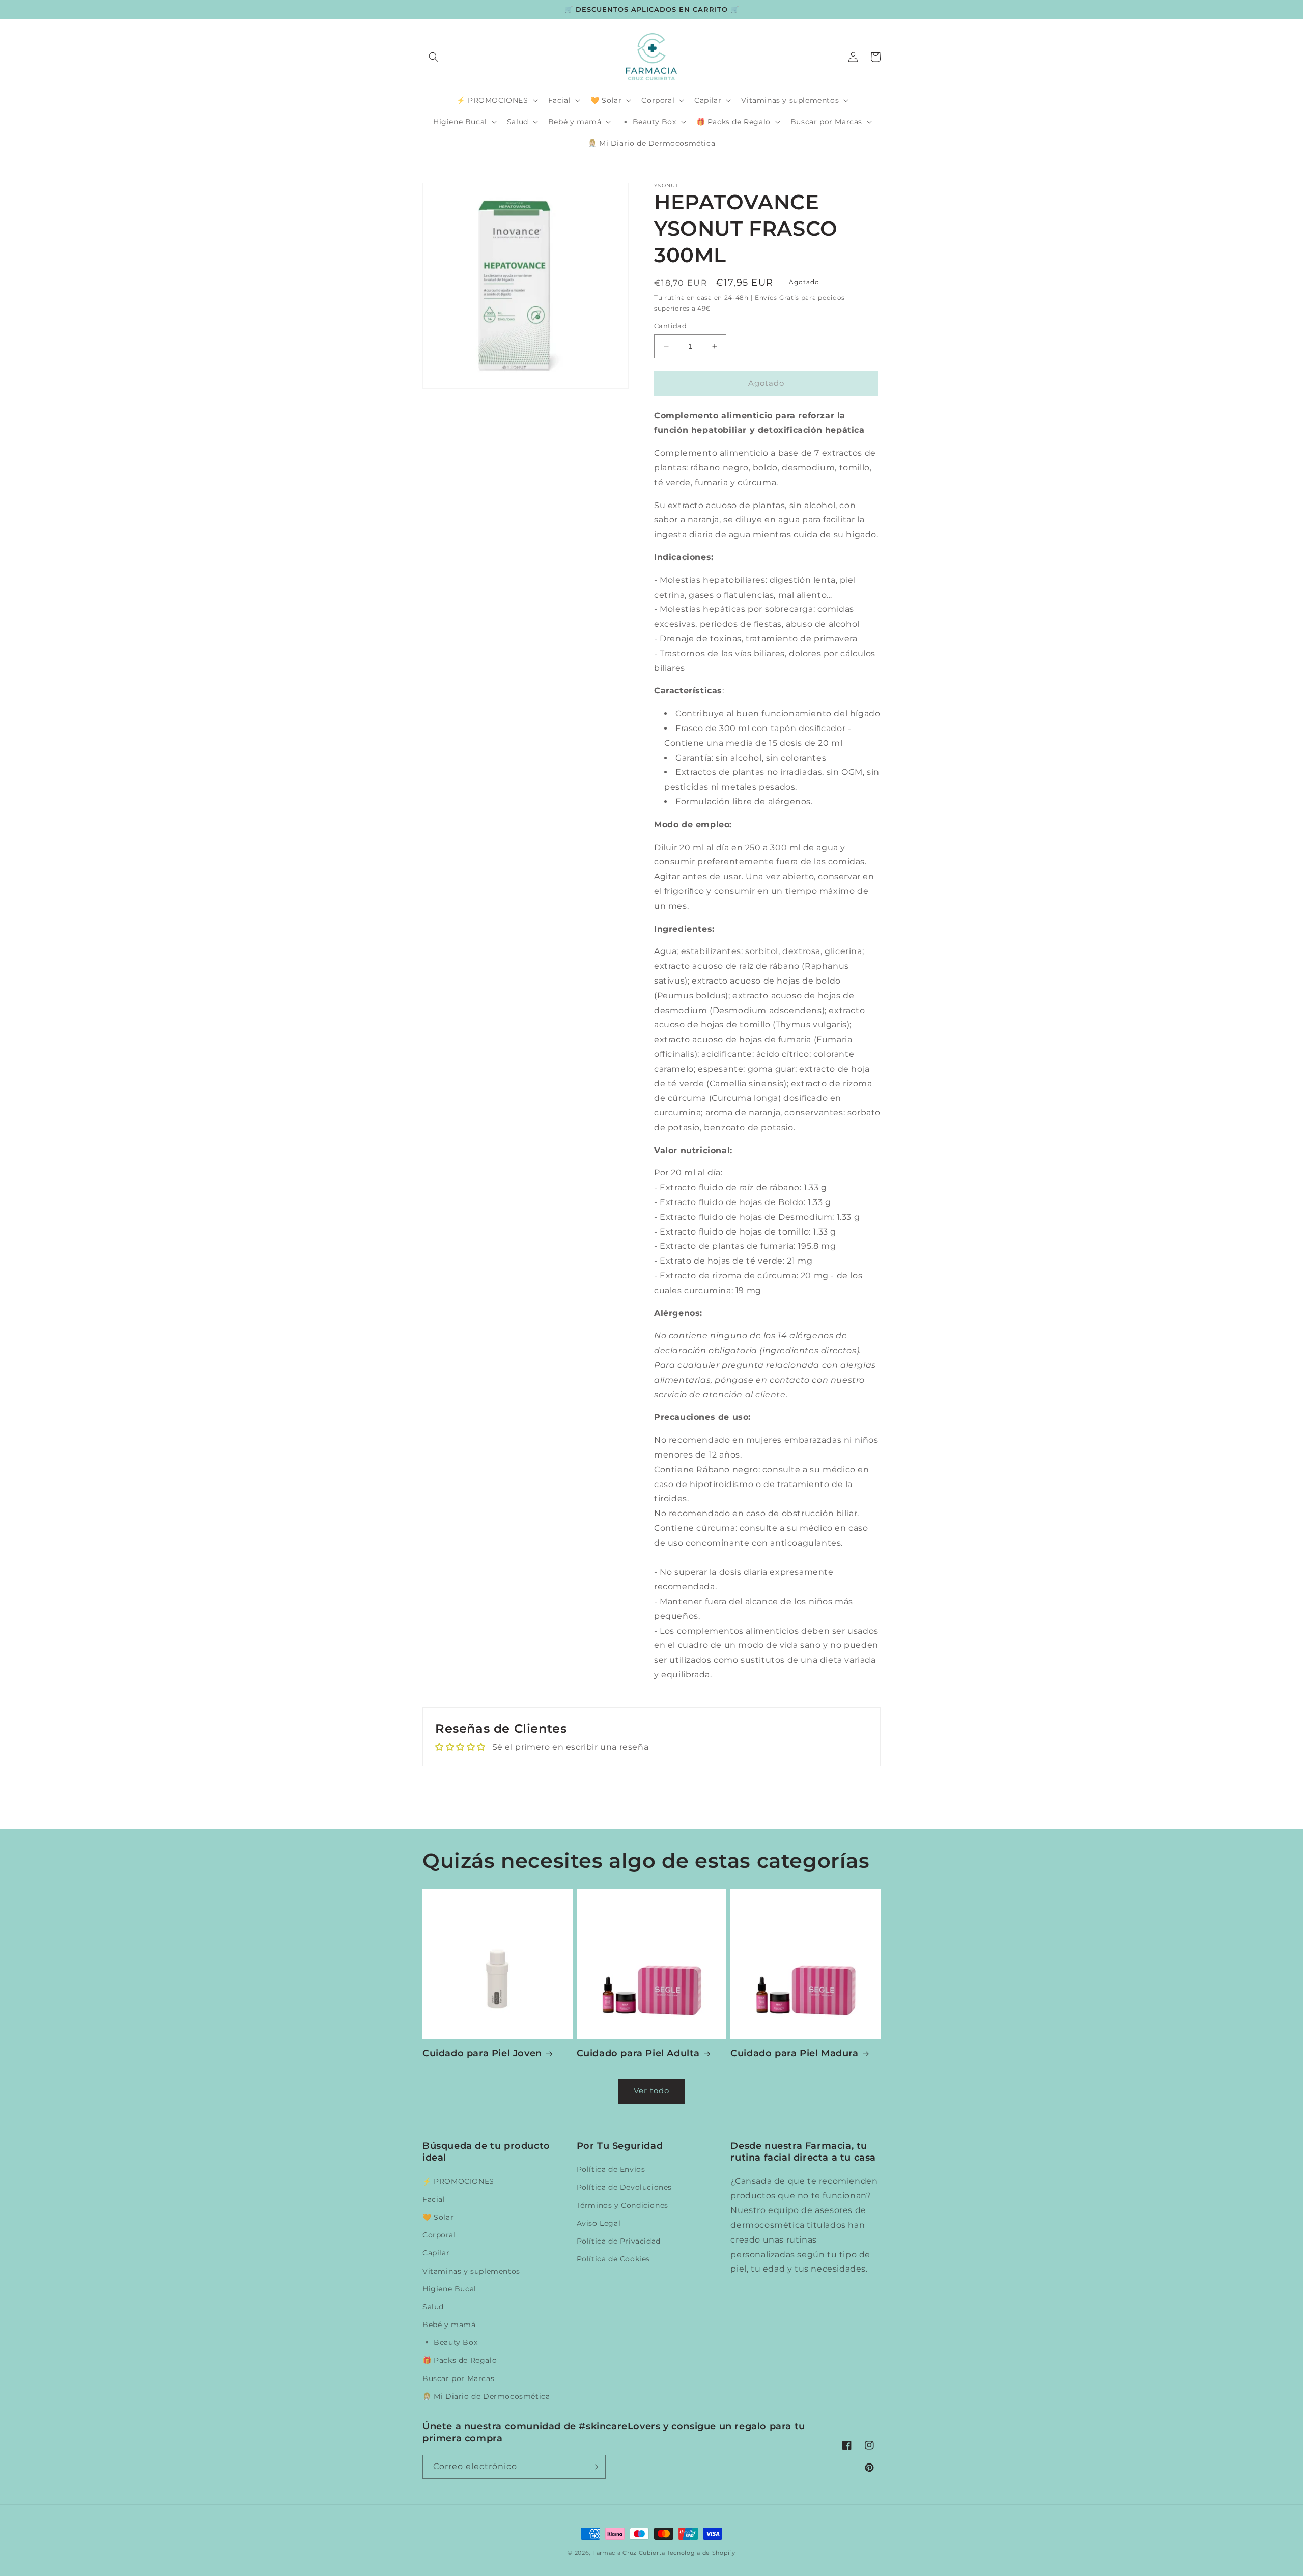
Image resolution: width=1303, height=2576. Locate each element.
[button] (434, 57)
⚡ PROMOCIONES (458, 2181)
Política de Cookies (613, 2259)
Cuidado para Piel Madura (794, 2053)
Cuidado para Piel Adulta (638, 2053)
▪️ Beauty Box (450, 2342)
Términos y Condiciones (622, 2205)
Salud (433, 2307)
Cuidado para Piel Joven (482, 2053)
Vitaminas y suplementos (471, 2271)
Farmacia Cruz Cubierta (629, 2553)
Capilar (436, 2253)
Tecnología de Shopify (701, 2553)
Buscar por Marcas (458, 2378)
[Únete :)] (594, 2467)
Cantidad (670, 326)
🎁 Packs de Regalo (460, 2360)
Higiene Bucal (449, 2289)
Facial (434, 2199)
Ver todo (651, 2091)
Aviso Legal (599, 2223)
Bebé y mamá (449, 2325)
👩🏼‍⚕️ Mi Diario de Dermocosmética (486, 2396)
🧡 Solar (438, 2217)
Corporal (439, 2235)
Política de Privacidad (619, 2241)
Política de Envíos (611, 2169)
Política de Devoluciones (624, 2187)
